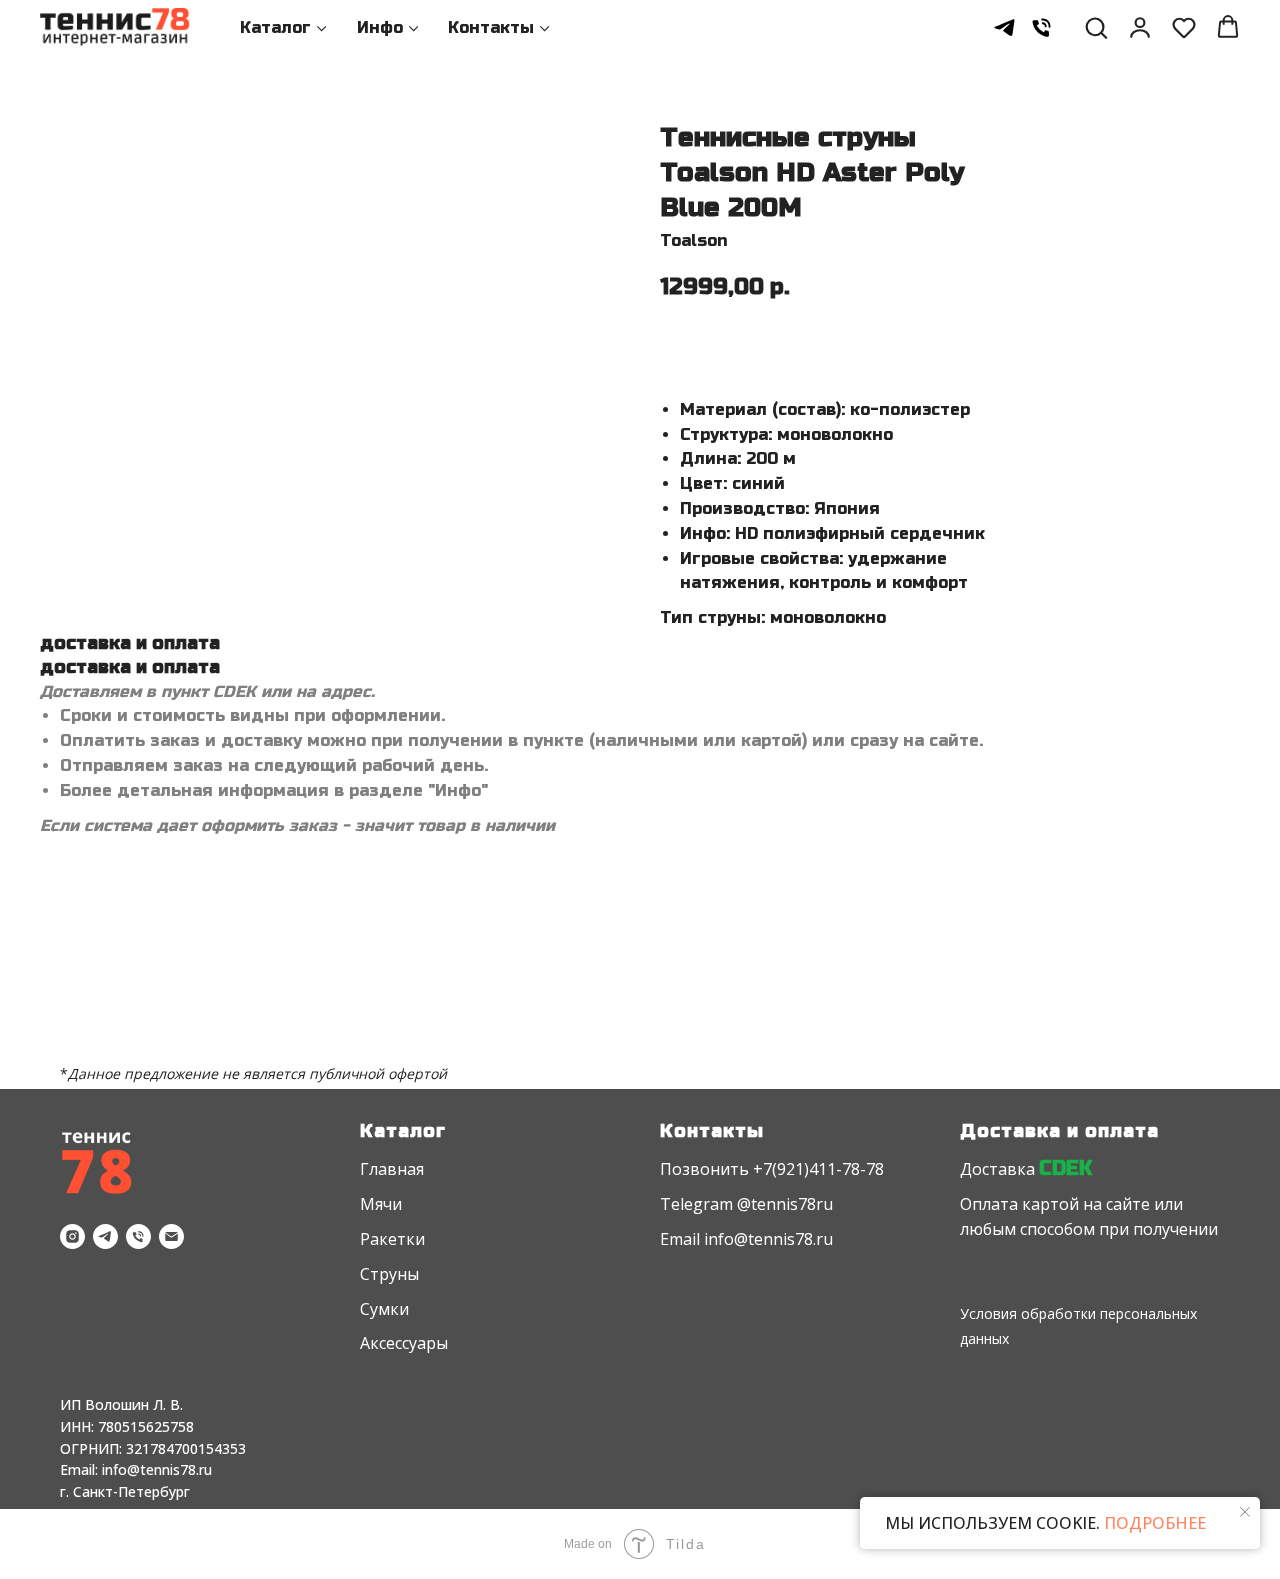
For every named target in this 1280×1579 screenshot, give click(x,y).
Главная (392, 1169)
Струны (389, 1274)
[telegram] (1004, 27)
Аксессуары (404, 1343)
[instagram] (72, 1236)
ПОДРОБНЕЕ (1153, 1523)
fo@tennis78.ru (775, 1239)
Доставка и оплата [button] (1059, 1131)
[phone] (1041, 27)
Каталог (275, 27)
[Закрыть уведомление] (1245, 1512)
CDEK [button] (1065, 1168)
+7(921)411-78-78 (818, 1169)
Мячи (381, 1204)
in (711, 1239)
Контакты (491, 27)
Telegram (696, 1204)
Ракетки (392, 1239)
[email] (171, 1236)
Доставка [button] (997, 1169)
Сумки (384, 1309)
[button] (1096, 27)
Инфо (380, 27)
